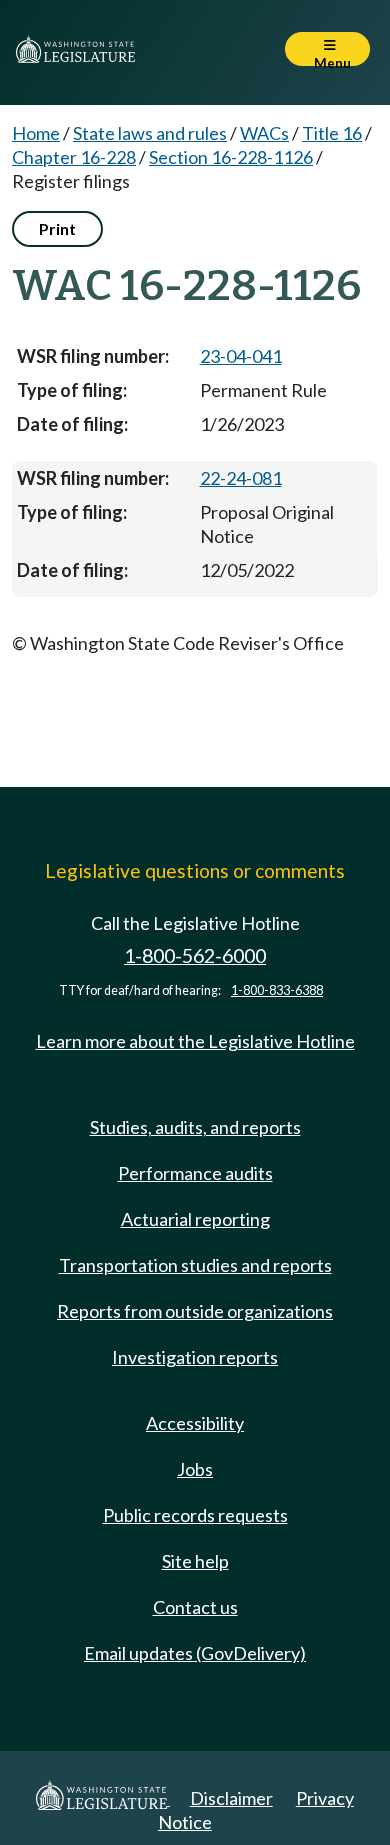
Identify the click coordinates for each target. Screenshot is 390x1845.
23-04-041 (241, 356)
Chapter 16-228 (74, 157)
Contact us (195, 1607)
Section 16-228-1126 (231, 157)
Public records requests (195, 1515)
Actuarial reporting (195, 1219)
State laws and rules (150, 133)
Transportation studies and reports (195, 1265)
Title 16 (332, 133)
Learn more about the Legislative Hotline (195, 1041)
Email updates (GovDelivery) (195, 1653)
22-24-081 (241, 478)
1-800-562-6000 (195, 955)
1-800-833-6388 (277, 990)
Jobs (195, 1469)
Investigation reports (195, 1357)
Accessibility (195, 1423)
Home (36, 133)
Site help (195, 1561)
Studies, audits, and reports (195, 1127)
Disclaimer (231, 1798)
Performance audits (195, 1173)
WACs (264, 133)
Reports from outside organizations (195, 1311)
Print (57, 228)
